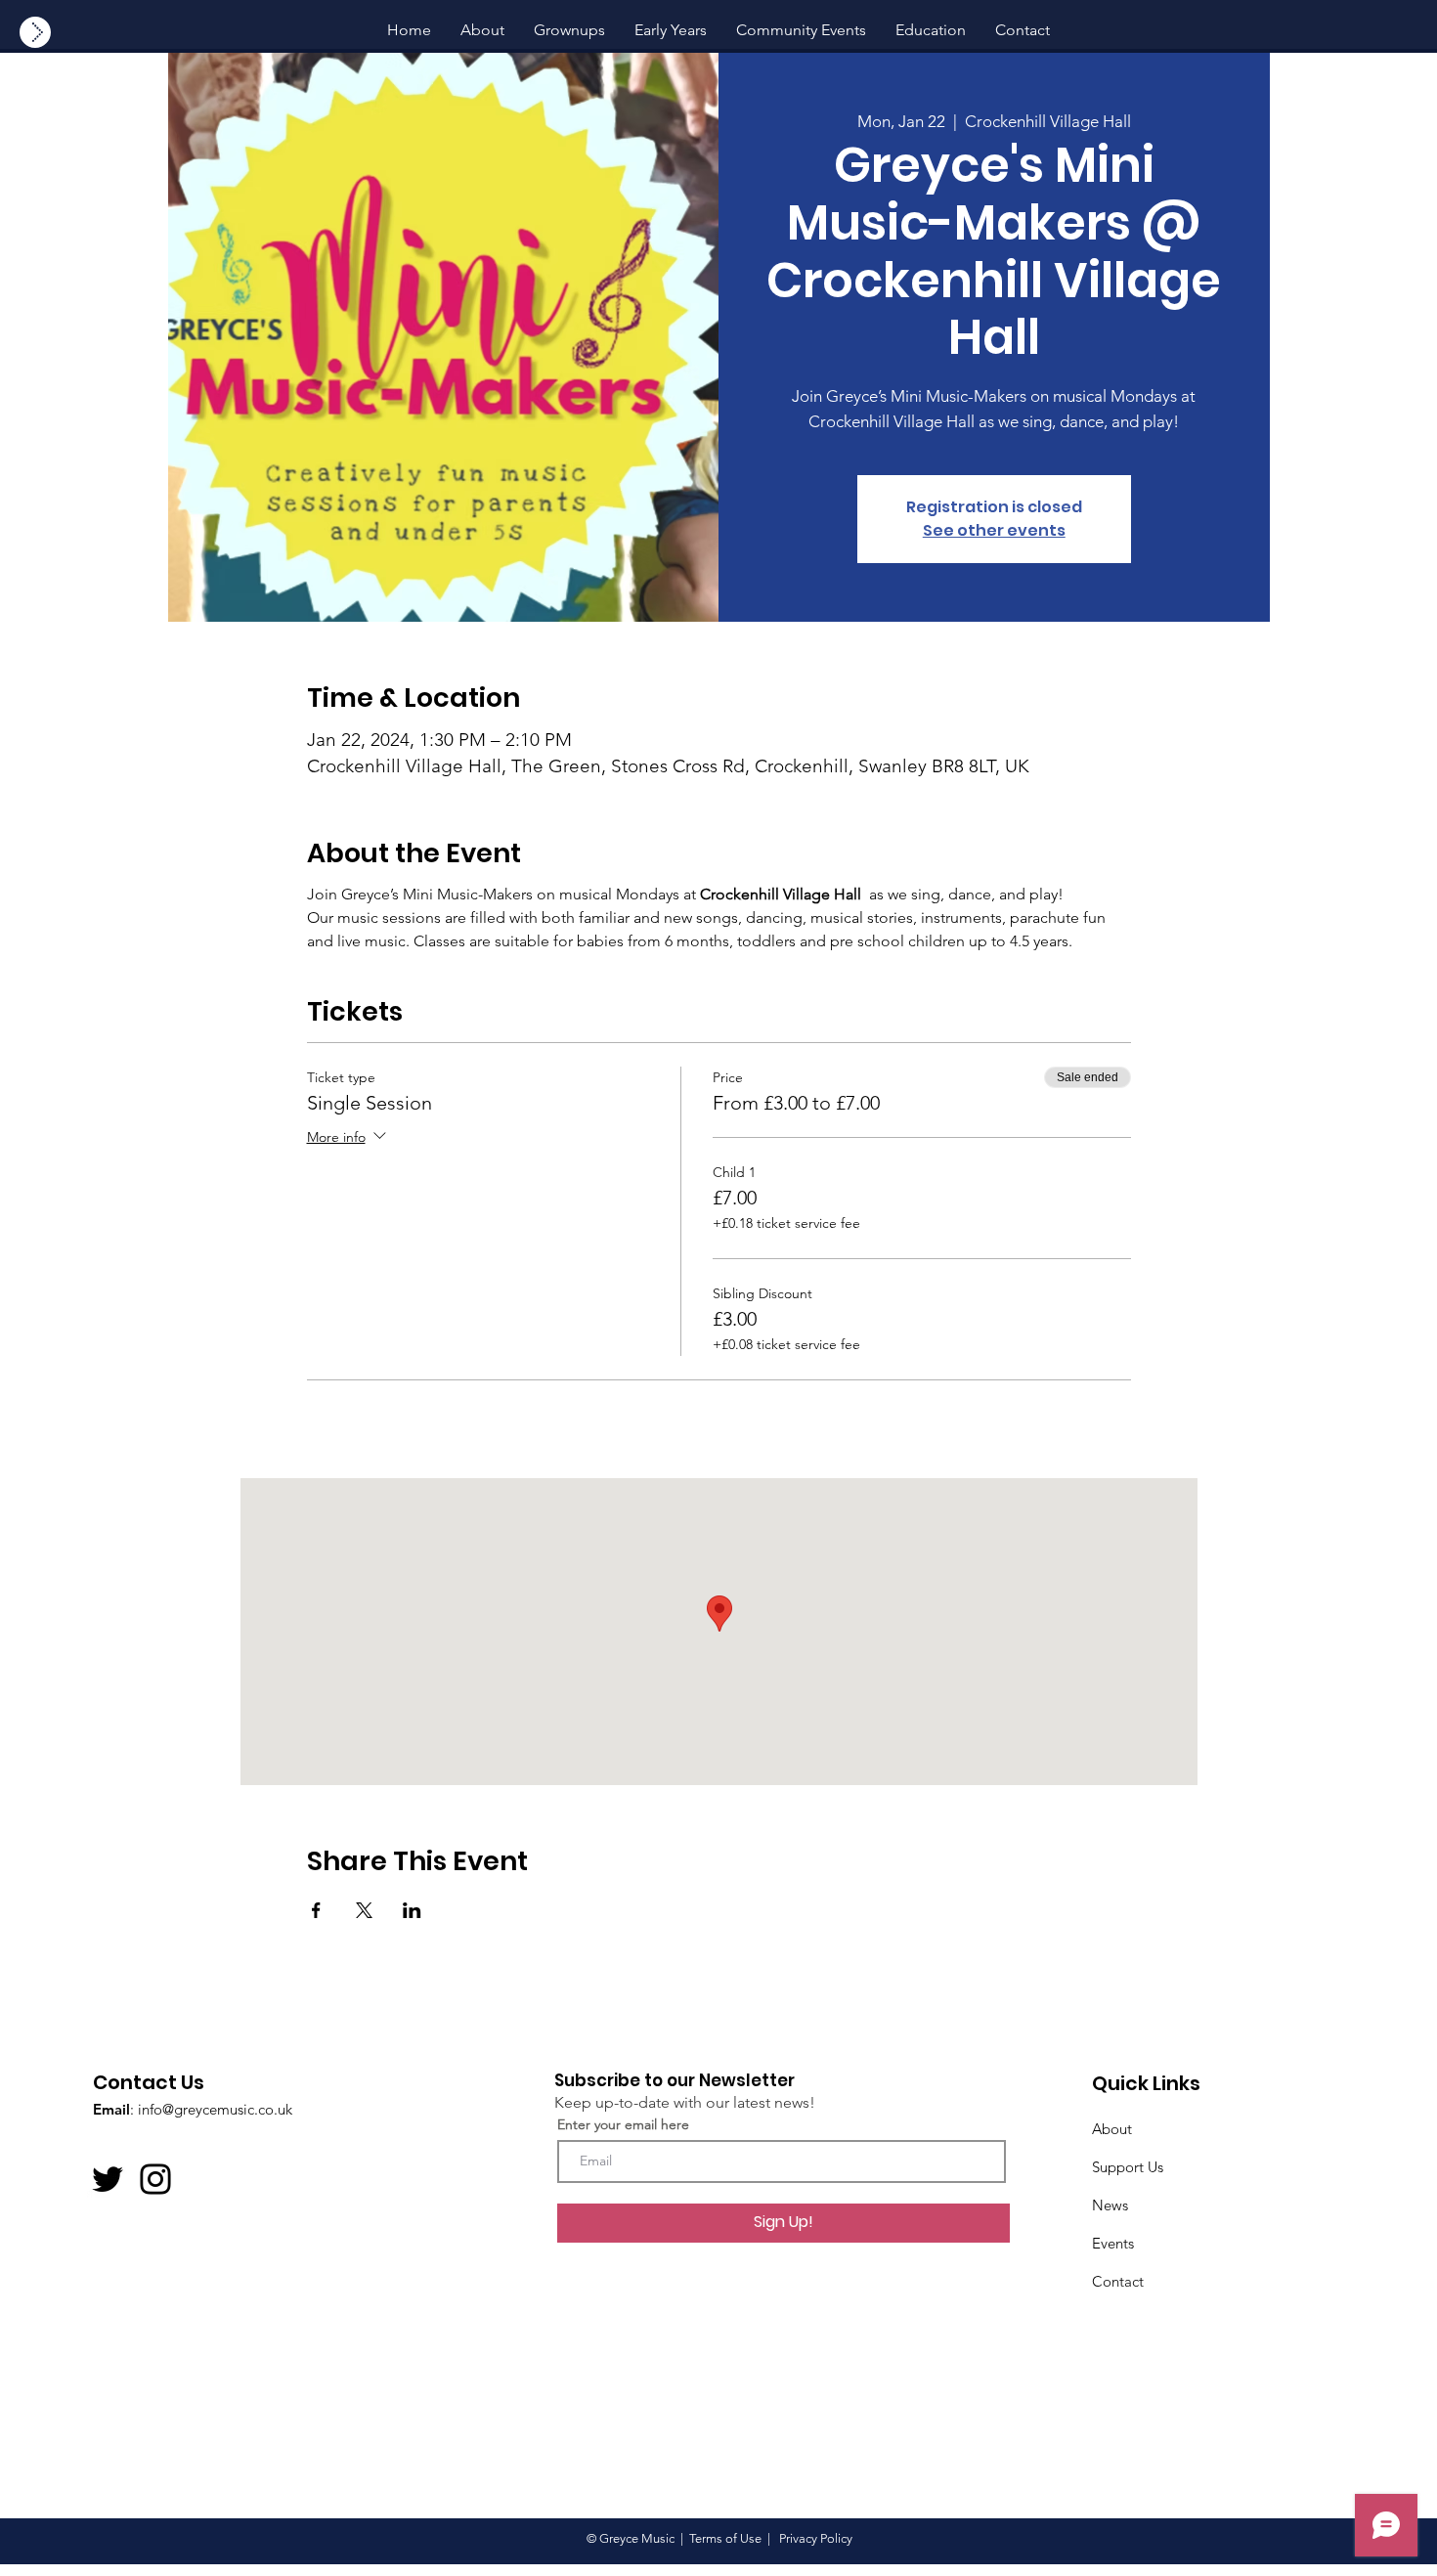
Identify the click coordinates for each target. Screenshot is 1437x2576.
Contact (1118, 2281)
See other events (994, 530)
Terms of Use (725, 2538)
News (1110, 2205)
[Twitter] (108, 2179)
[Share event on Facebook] (316, 1910)
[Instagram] (155, 2179)
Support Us (1128, 2167)
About (1112, 2129)
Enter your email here (623, 2124)
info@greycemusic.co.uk (215, 2109)
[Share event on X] (364, 1910)
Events (1113, 2243)
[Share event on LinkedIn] (412, 1910)
